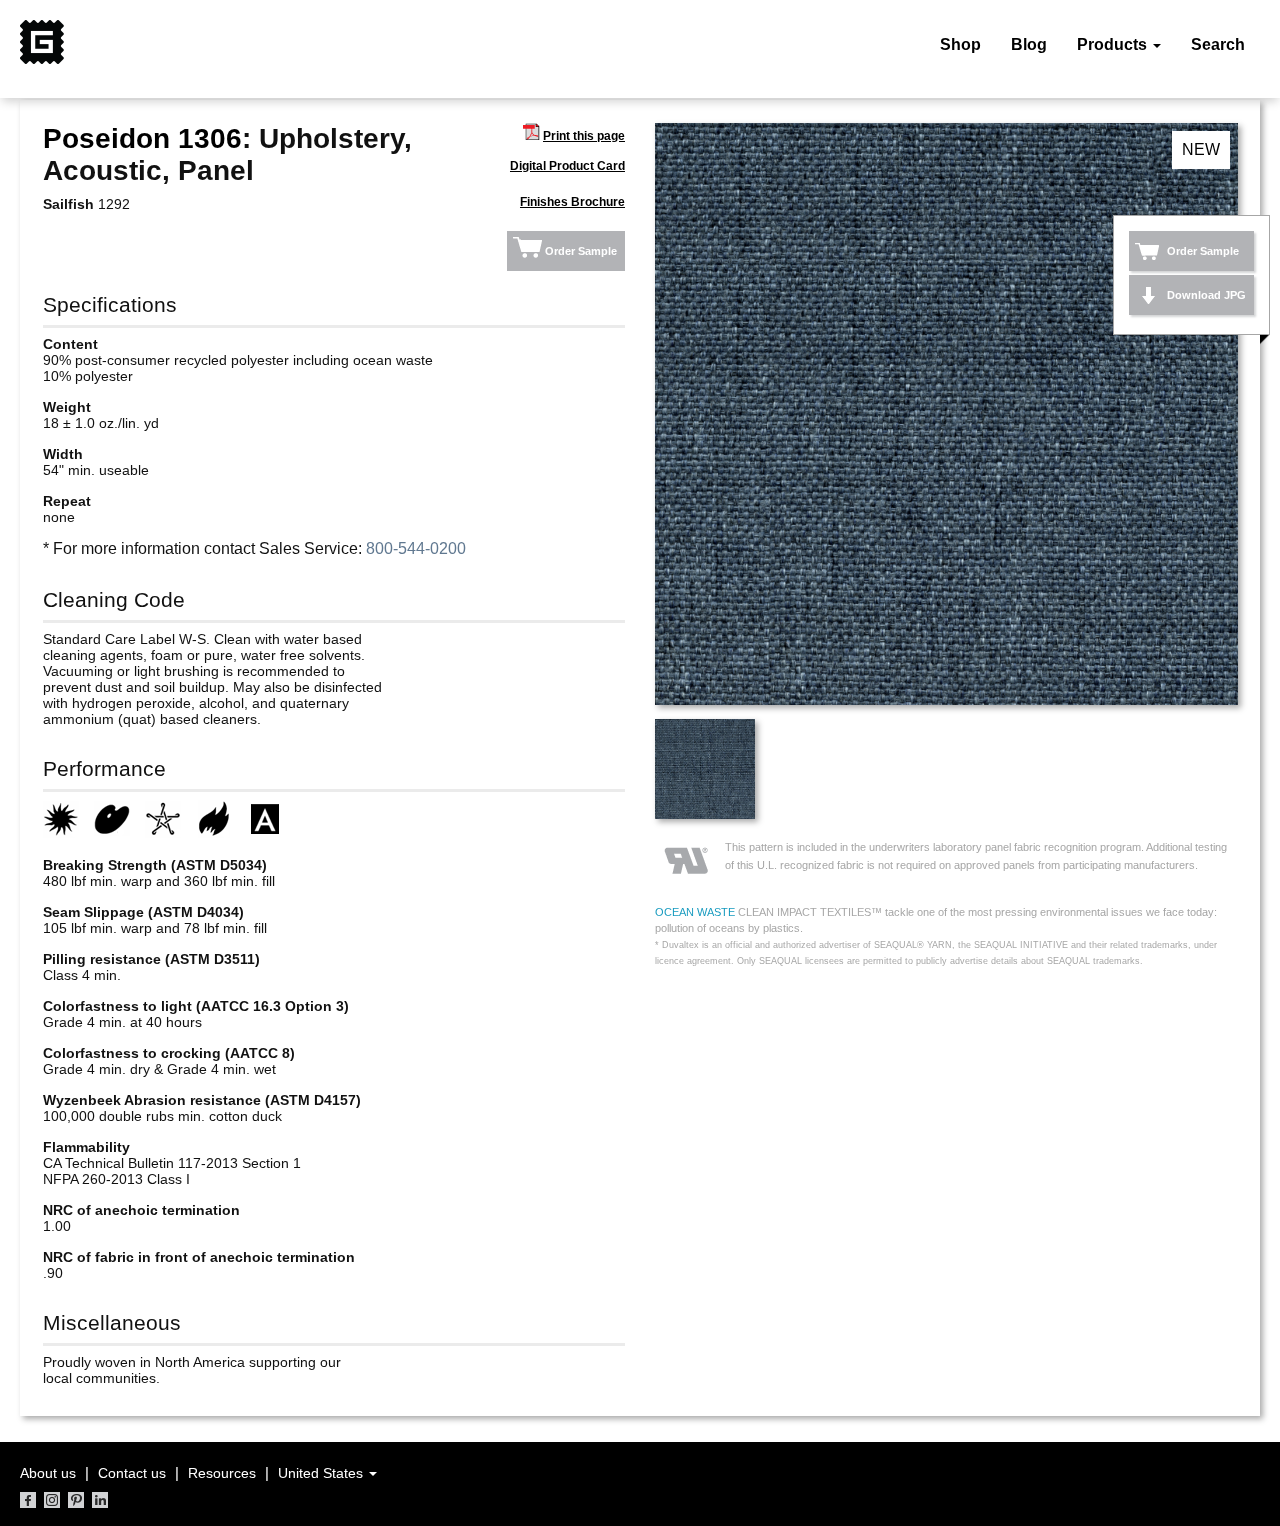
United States (322, 1473)
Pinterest (76, 1500)
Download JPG (1206, 295)
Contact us (132, 1473)
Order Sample (581, 251)
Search (1218, 44)
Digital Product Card (567, 166)
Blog (1029, 44)
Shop (960, 44)
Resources (222, 1473)
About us (48, 1473)
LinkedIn (100, 1500)
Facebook (28, 1500)
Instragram (52, 1500)
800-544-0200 (416, 548)
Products (1114, 44)
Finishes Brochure (572, 202)
